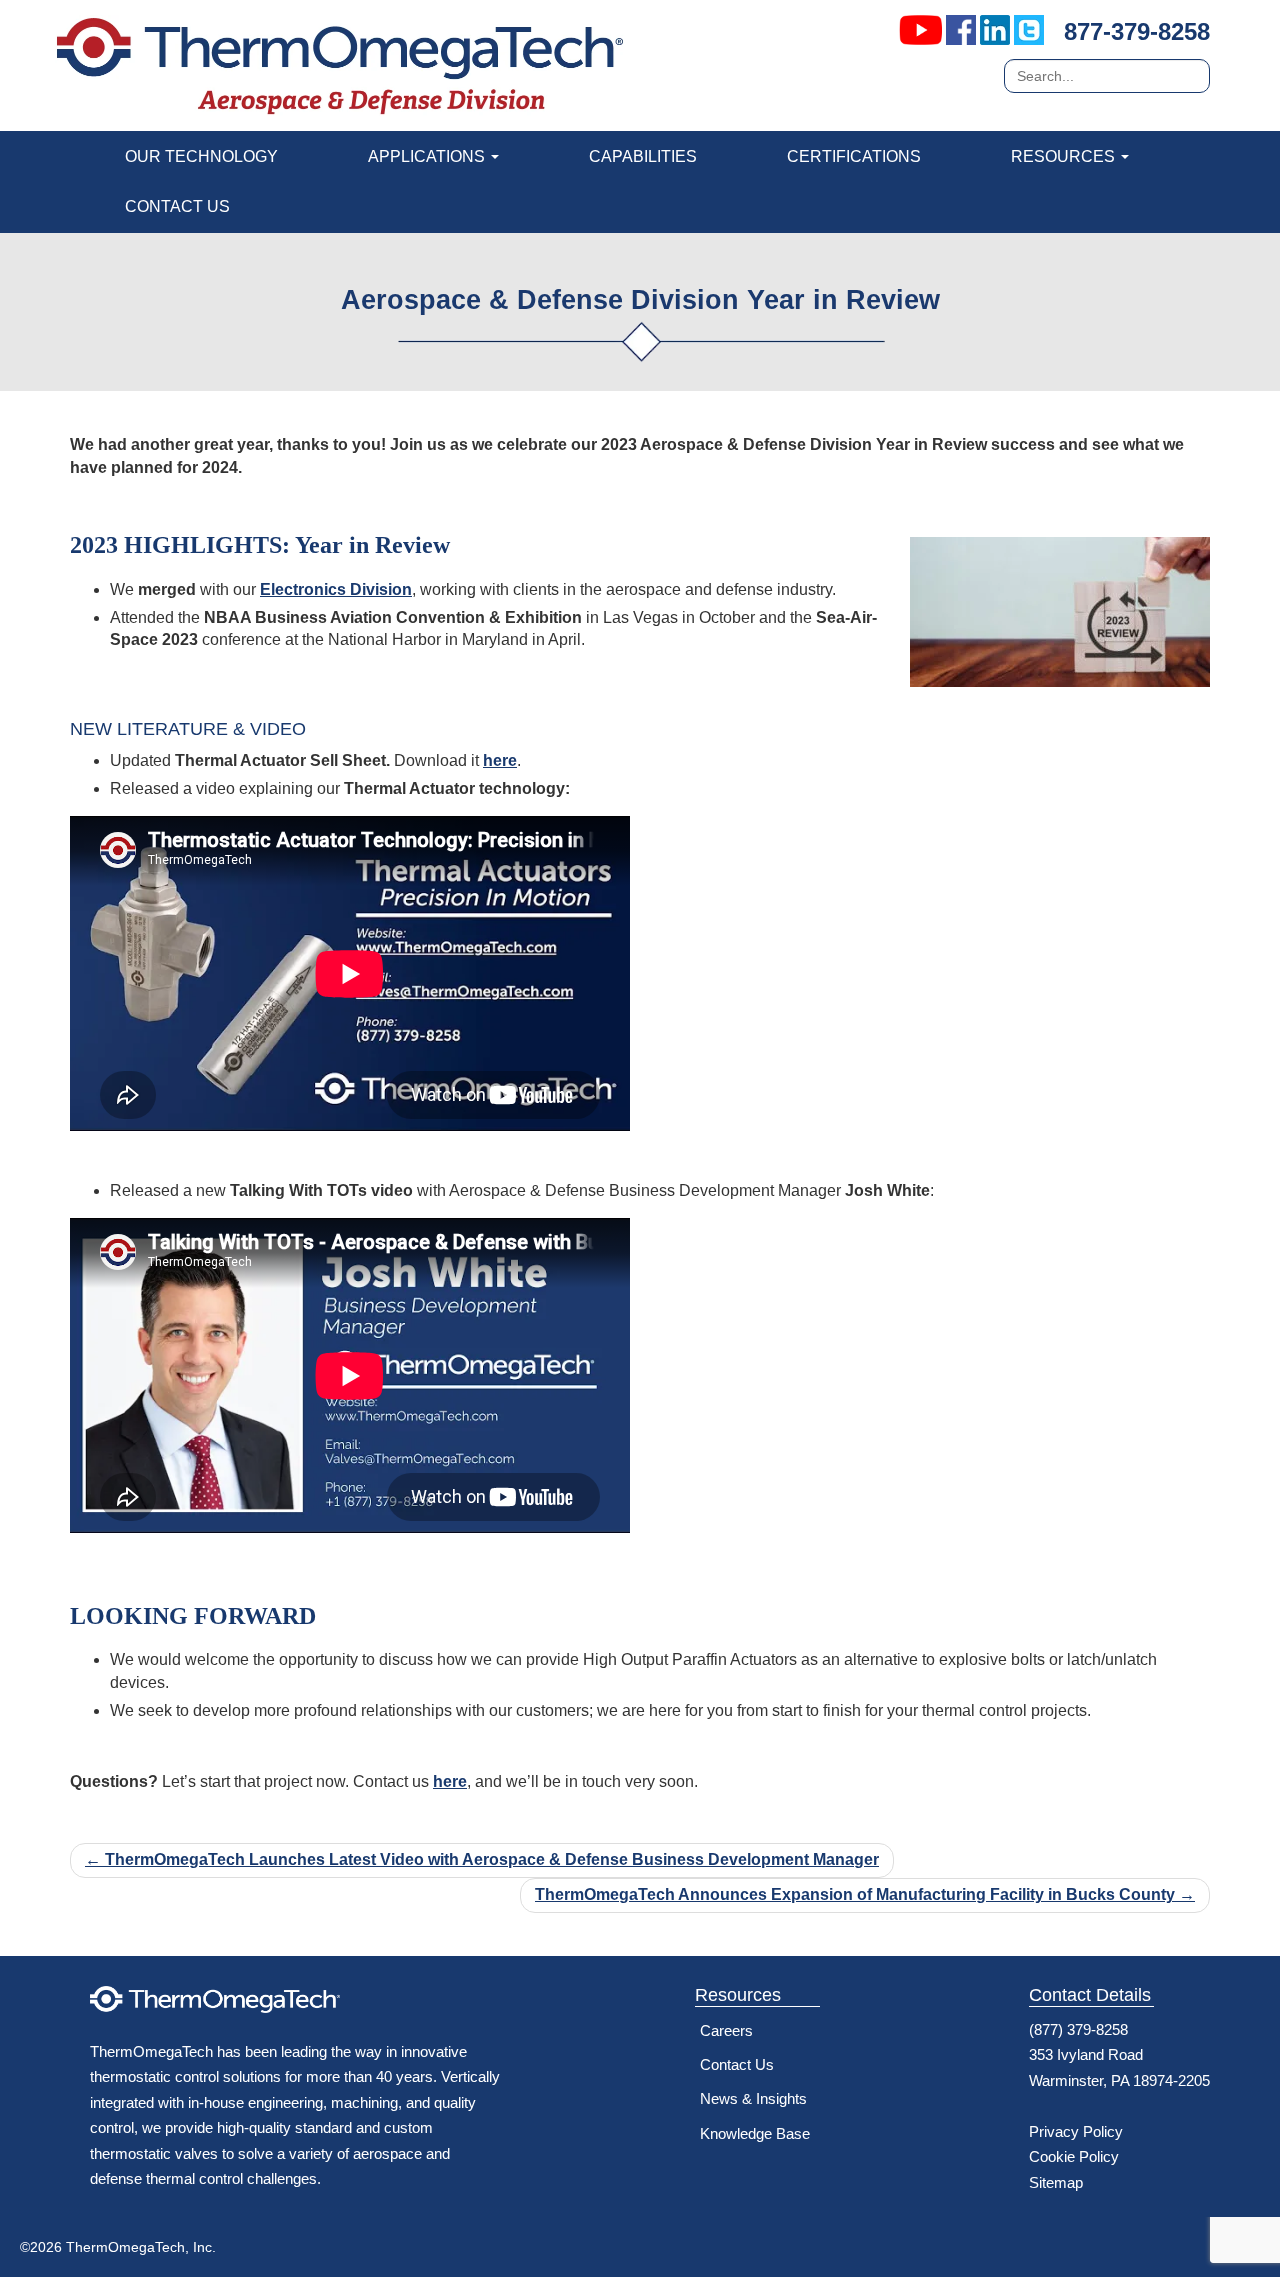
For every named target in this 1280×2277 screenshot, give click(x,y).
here (500, 760)
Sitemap (1056, 2182)
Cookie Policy (1074, 2156)
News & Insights (753, 2098)
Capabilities (643, 156)
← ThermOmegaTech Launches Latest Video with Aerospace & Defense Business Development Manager (482, 1859)
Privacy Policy (1076, 2131)
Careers (726, 2030)
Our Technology (201, 156)
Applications (428, 156)
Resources (1065, 156)
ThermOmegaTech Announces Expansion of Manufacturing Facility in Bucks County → (865, 1894)
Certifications (854, 156)
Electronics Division (336, 589)
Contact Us (177, 206)
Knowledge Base (755, 2133)
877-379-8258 (1137, 31)
